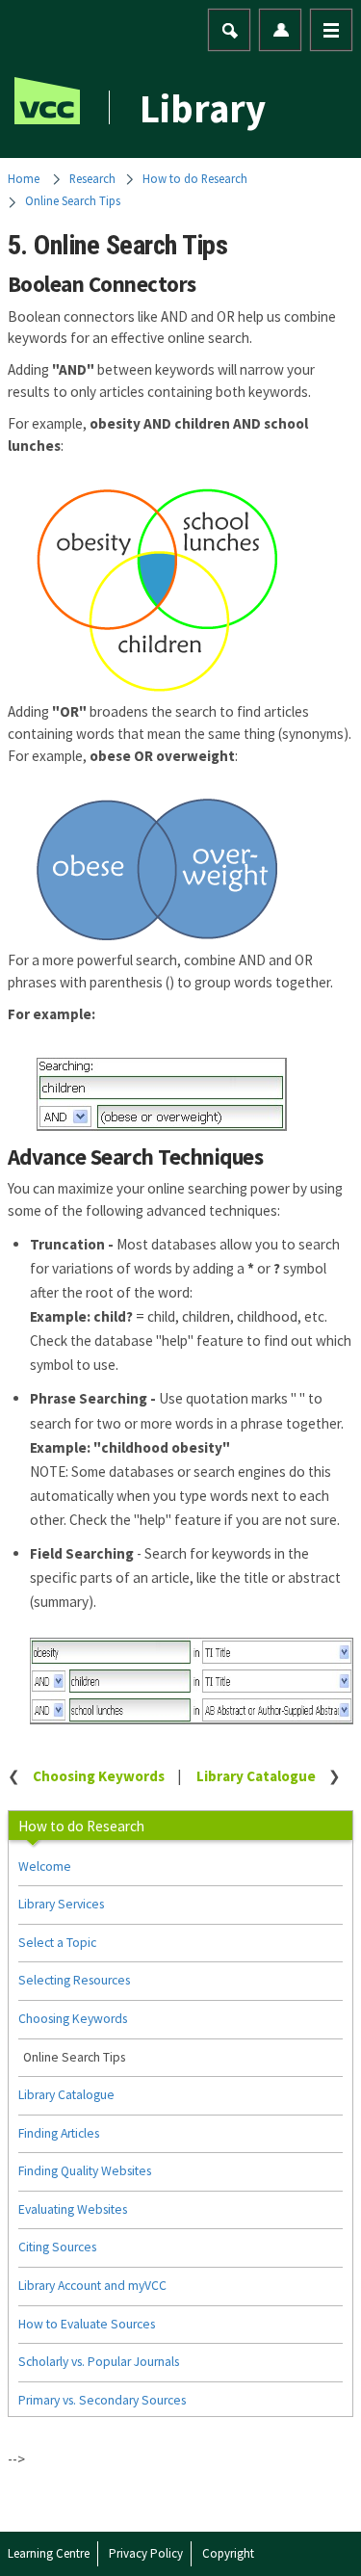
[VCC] (47, 101)
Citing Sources (57, 2247)
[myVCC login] (281, 30)
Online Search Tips (73, 200)
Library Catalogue (256, 1776)
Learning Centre (49, 2553)
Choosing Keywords (99, 1776)
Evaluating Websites (73, 2209)
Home (24, 178)
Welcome (45, 1866)
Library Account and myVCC (92, 2286)
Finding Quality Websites (85, 2171)
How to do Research (195, 178)
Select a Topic (57, 1943)
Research (92, 178)
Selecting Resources (74, 1980)
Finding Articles (59, 2133)
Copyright (228, 2553)
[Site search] (230, 31)
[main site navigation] (331, 30)
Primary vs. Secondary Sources (102, 2400)
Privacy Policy (146, 2553)
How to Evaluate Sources (87, 2324)
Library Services (61, 1904)
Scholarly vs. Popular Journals (99, 2362)
